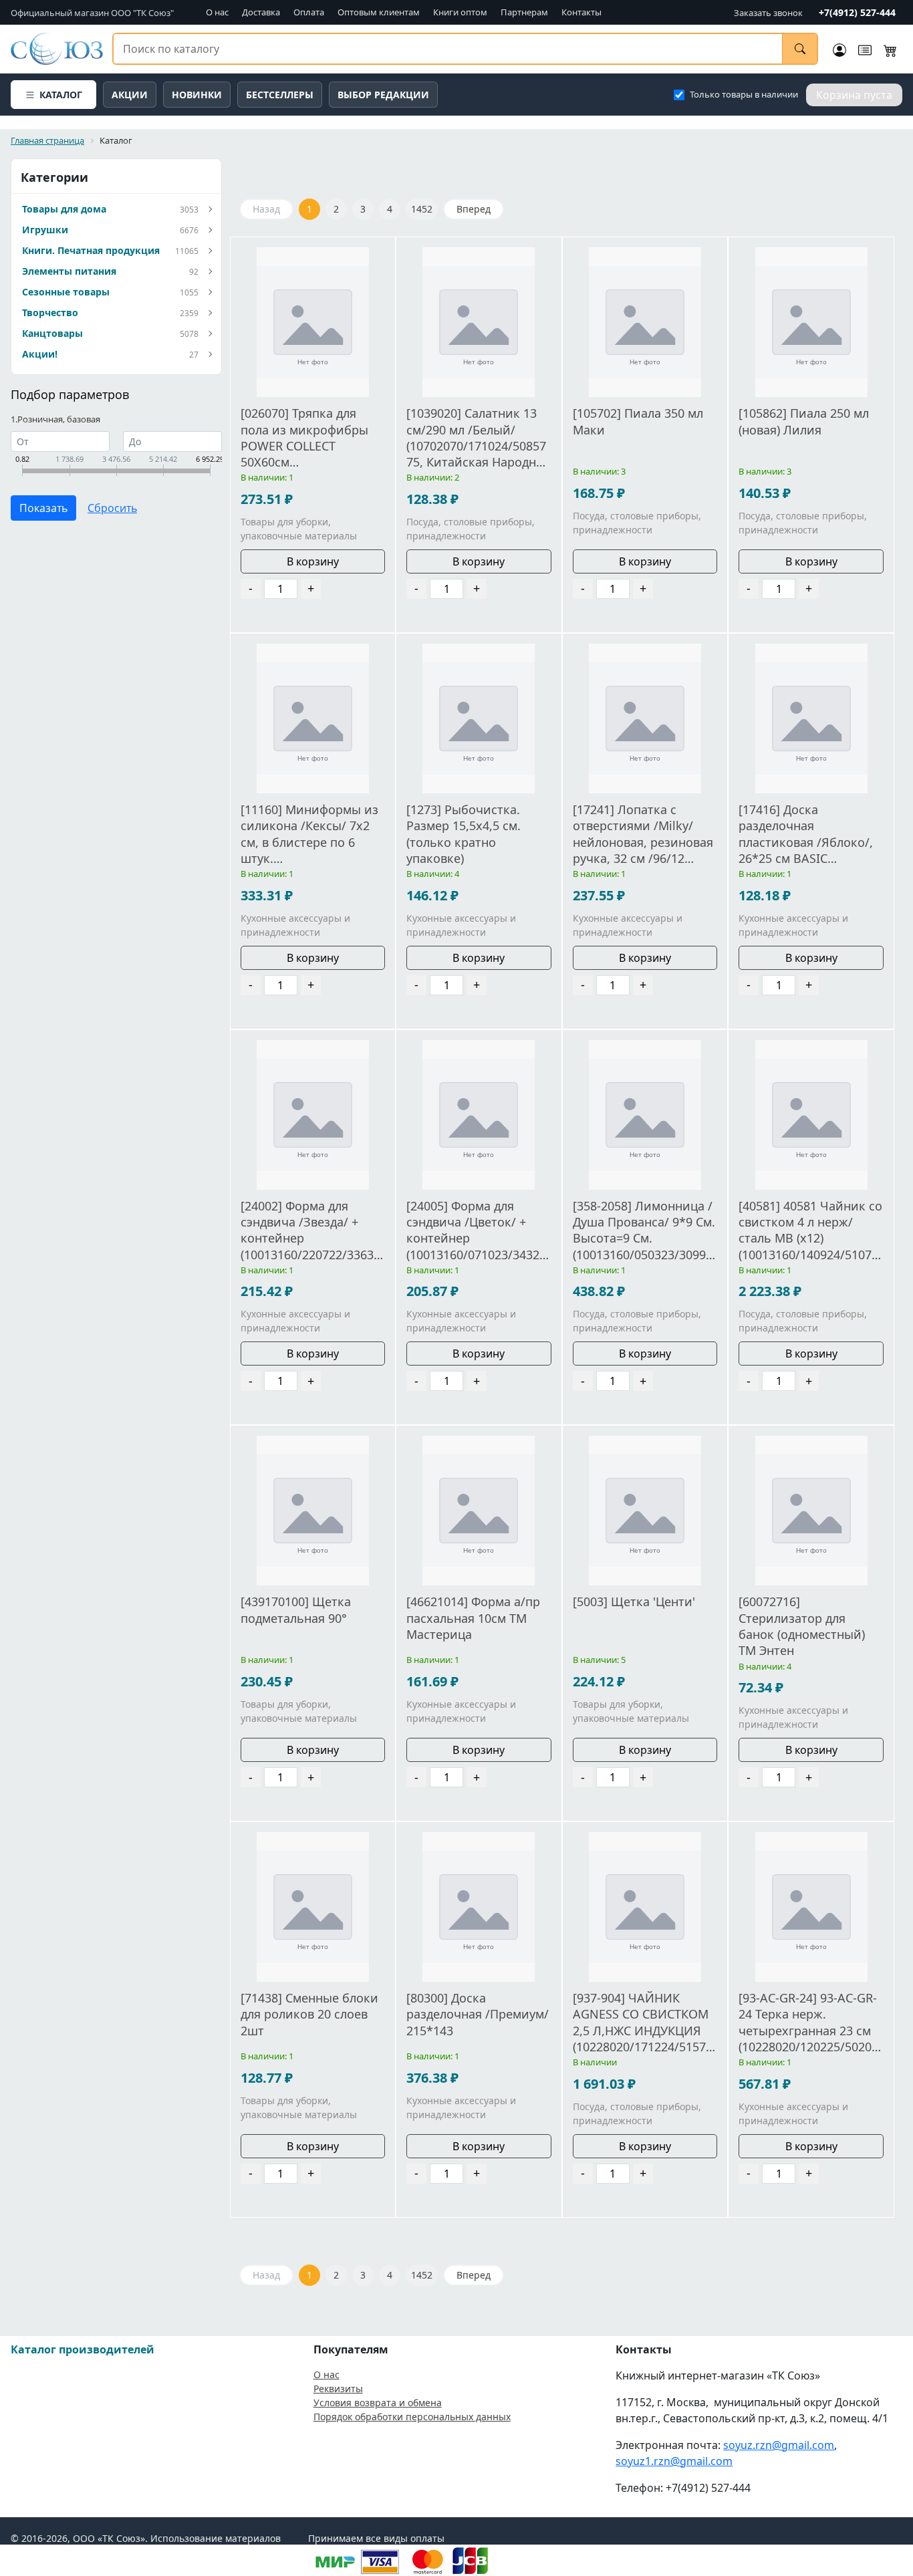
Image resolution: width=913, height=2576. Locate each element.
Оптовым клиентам (379, 12)
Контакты (581, 12)
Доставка (261, 12)
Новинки (197, 95)
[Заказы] (865, 49)
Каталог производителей (83, 2349)
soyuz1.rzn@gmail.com (674, 2461)
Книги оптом (460, 12)
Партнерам (524, 12)
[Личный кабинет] (839, 49)
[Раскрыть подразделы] (209, 210)
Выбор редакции (383, 95)
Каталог (61, 95)
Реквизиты (338, 2389)
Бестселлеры (280, 95)
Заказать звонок (768, 13)
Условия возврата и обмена (378, 2403)
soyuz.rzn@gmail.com (779, 2445)
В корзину (313, 561)
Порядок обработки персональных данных (412, 2417)
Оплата (309, 12)
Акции (130, 95)
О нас (217, 12)
